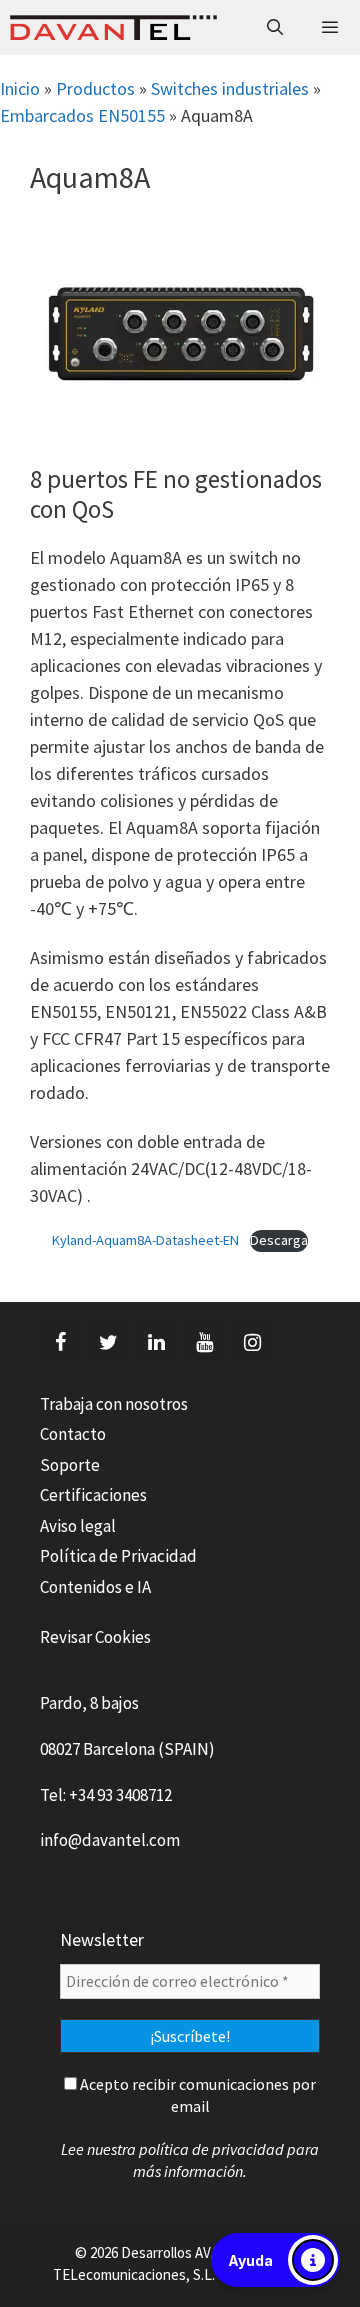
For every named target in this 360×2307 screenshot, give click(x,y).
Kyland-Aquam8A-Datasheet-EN (145, 1240)
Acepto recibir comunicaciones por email (196, 2095)
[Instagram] (252, 1343)
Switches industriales (230, 88)
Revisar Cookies (95, 1637)
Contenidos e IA (95, 1587)
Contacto (73, 1434)
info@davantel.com (110, 1840)
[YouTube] (204, 1343)
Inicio (20, 88)
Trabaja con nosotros (114, 1404)
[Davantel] (113, 27)
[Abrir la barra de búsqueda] (275, 27)
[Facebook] (60, 1343)
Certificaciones (93, 1495)
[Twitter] (108, 1343)
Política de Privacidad (118, 1556)
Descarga (279, 1240)
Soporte (70, 1465)
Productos (95, 88)
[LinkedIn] (156, 1343)
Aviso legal (78, 1526)
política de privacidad (211, 2149)
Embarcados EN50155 (82, 115)
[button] (275, 2260)
